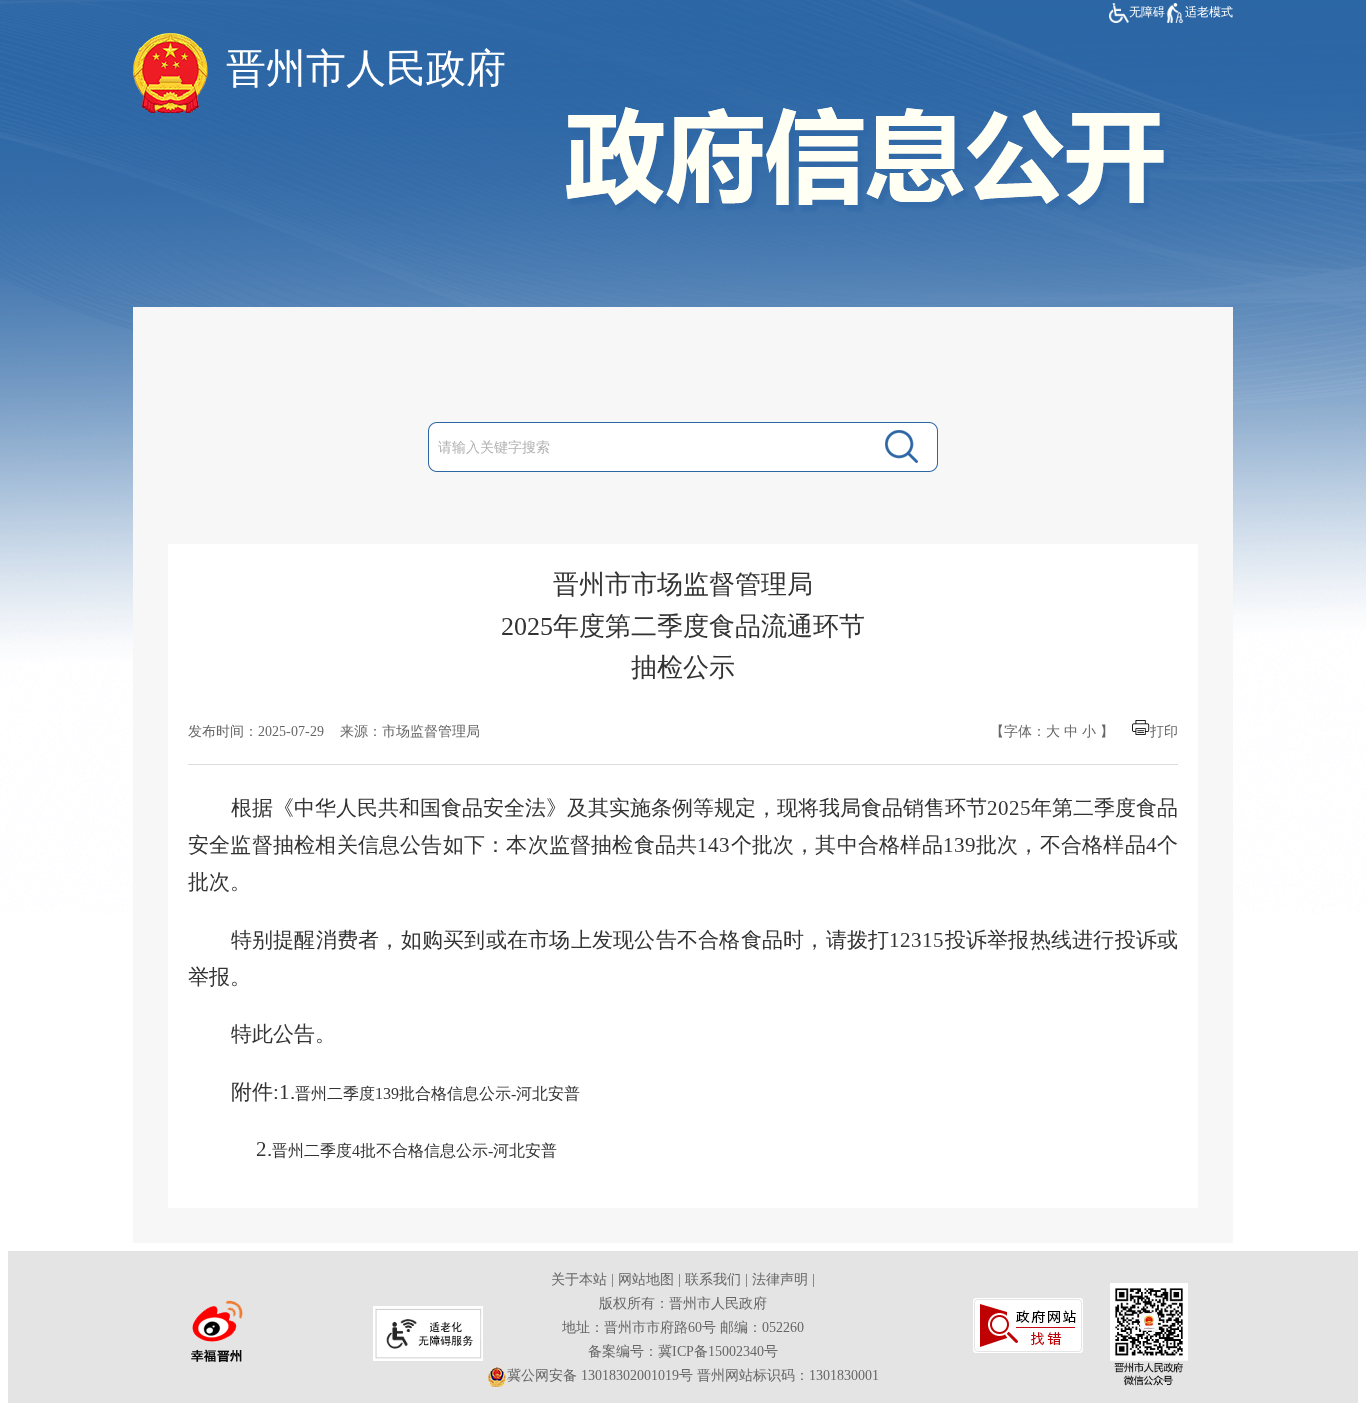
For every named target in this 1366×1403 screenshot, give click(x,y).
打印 (1164, 731)
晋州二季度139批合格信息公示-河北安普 (437, 1093)
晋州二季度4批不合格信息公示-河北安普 (414, 1150)
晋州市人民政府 (366, 68)
